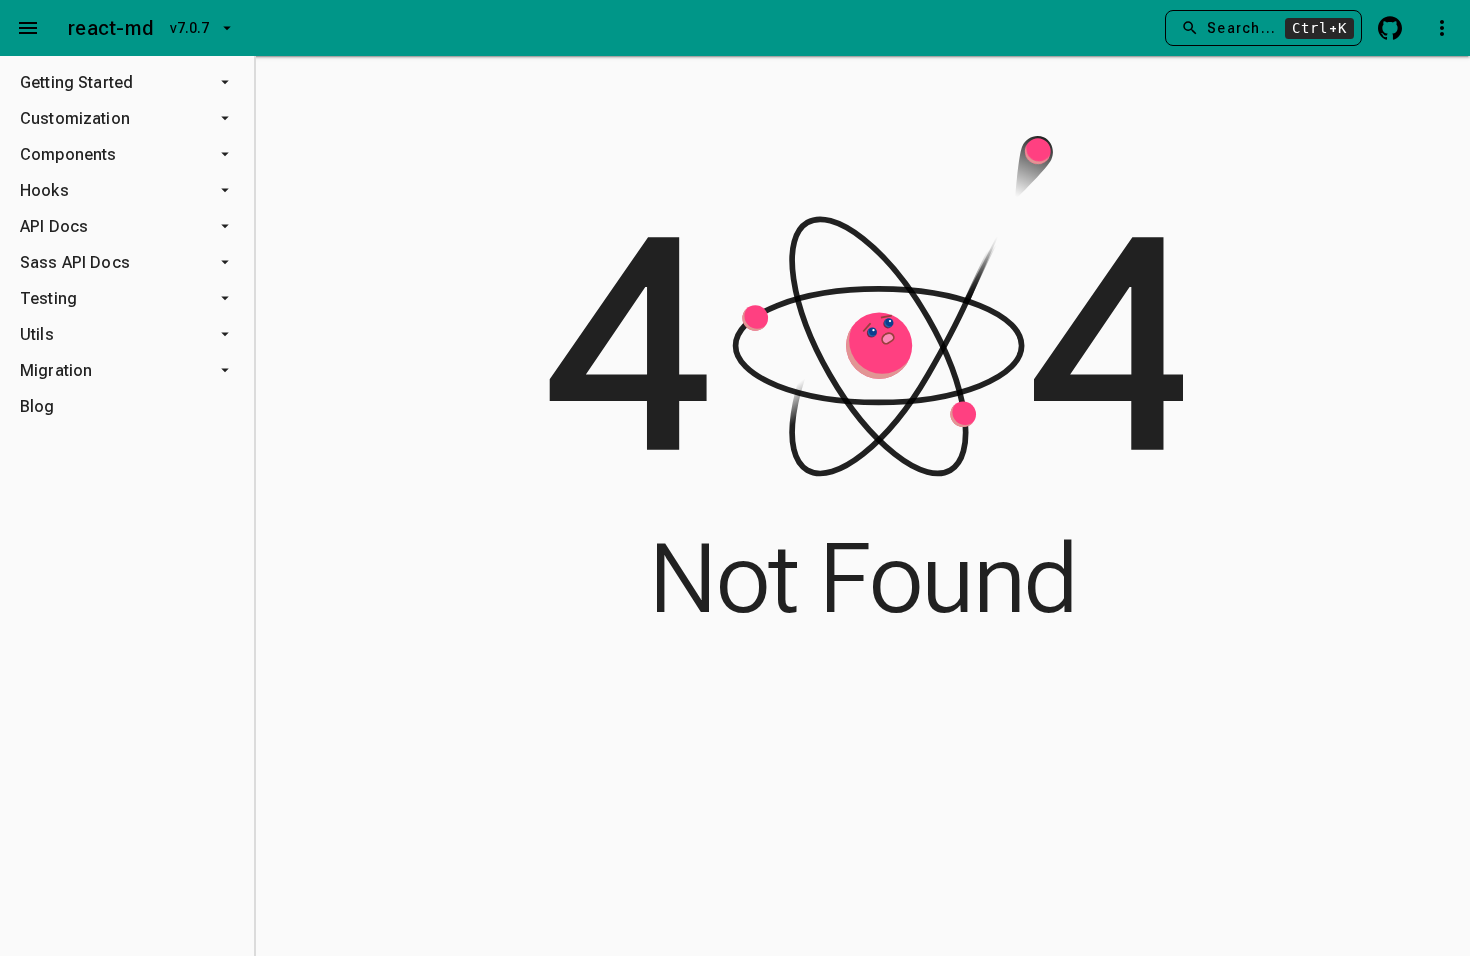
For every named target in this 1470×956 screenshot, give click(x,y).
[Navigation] (28, 28)
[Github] (1390, 28)
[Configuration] (1442, 28)
